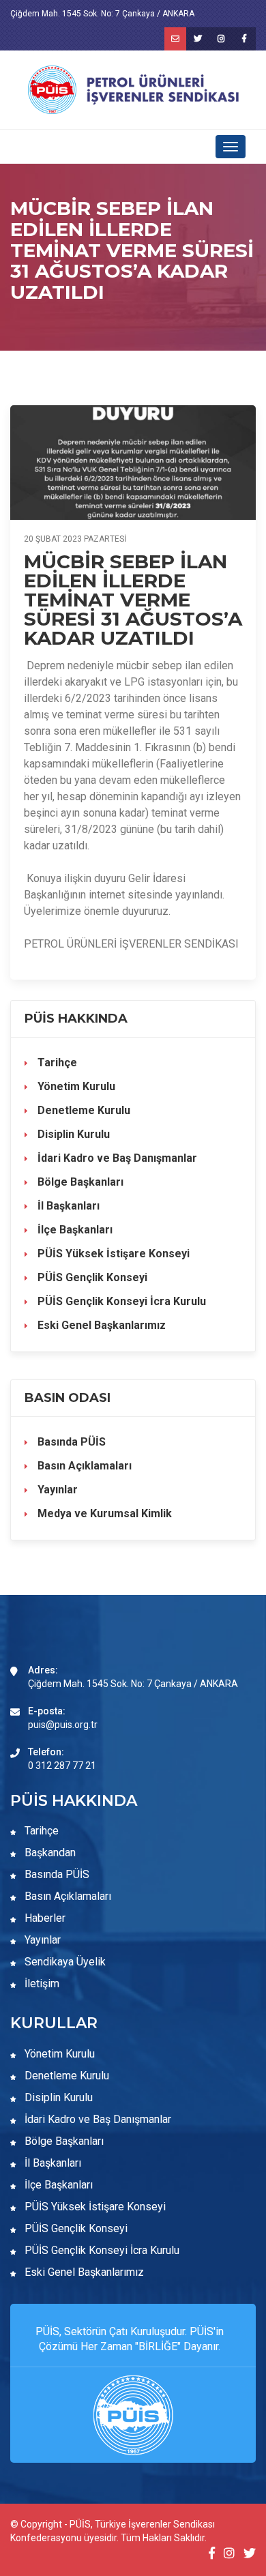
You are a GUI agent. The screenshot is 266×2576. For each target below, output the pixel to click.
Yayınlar (56, 1490)
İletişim (41, 1984)
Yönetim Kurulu (75, 1086)
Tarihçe (56, 1063)
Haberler (44, 1918)
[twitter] (198, 39)
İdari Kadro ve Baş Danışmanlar (117, 1158)
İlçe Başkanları (74, 1230)
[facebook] (244, 39)
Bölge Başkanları (79, 1182)
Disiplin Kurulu (72, 1134)
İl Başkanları (67, 1206)
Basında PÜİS (70, 1442)
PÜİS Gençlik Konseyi (91, 1277)
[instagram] (221, 39)
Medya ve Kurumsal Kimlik (103, 1513)
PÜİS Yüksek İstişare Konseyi (112, 1254)
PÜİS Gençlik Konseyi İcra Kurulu (120, 1301)
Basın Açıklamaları (83, 1466)
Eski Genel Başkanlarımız (100, 1325)
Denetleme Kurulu (83, 1110)
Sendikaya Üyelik (64, 1962)
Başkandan (49, 1853)
